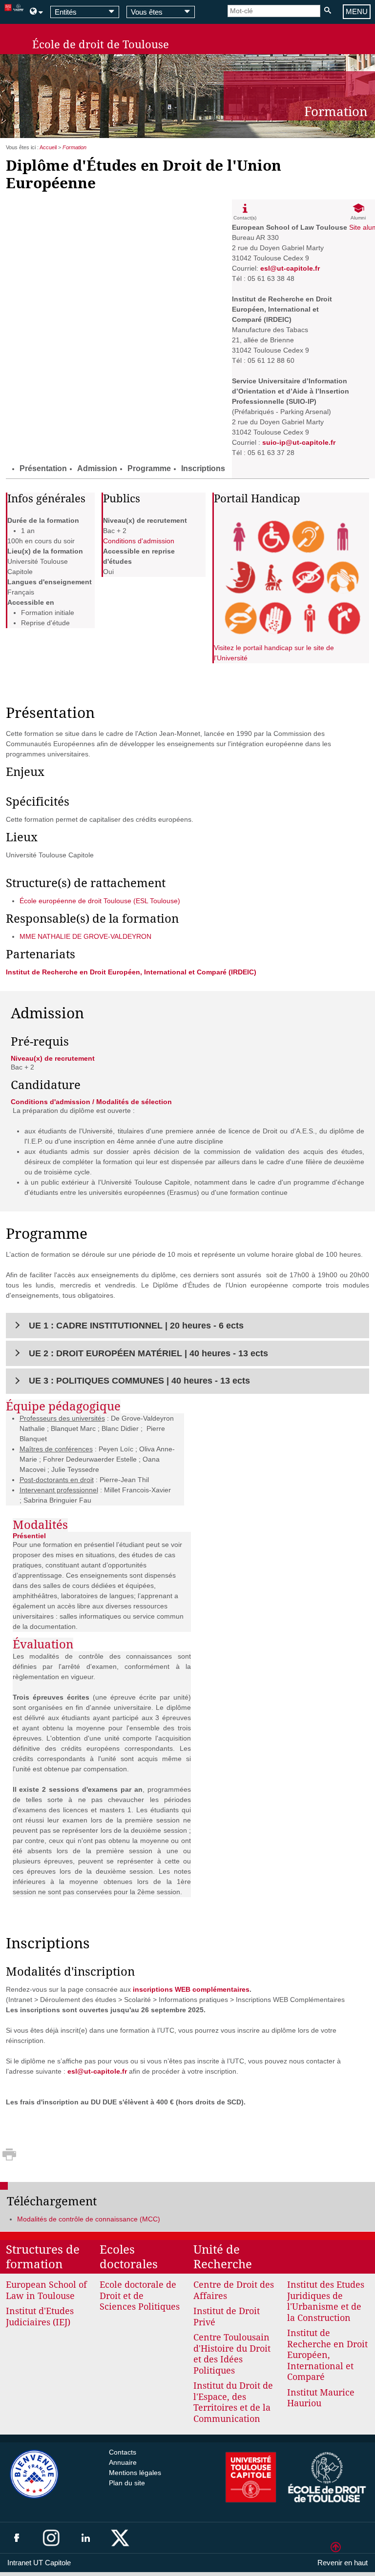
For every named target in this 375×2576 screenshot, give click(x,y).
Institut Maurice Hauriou (321, 2398)
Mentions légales (135, 2473)
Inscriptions (203, 468)
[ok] (327, 11)
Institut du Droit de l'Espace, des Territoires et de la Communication (233, 2402)
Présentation (43, 468)
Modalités (40, 1525)
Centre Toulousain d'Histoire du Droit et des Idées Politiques (232, 2354)
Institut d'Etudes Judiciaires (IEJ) (40, 2317)
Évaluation (43, 1645)
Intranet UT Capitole (39, 2563)
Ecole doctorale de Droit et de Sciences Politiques (140, 2296)
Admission (97, 468)
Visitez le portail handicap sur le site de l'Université (274, 653)
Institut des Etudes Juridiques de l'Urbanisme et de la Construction (326, 2301)
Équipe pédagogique (63, 1407)
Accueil (48, 147)
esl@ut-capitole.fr (97, 2071)
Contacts (123, 2452)
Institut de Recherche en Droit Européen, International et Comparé (327, 2355)
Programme (149, 468)
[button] (188, 1326)
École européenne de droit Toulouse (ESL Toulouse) (100, 901)
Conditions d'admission (139, 541)
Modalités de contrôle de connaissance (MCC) (89, 2219)
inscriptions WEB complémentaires (191, 1989)
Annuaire (123, 2462)
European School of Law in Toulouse (46, 2290)
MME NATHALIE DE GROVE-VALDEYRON (85, 936)
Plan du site (127, 2483)
